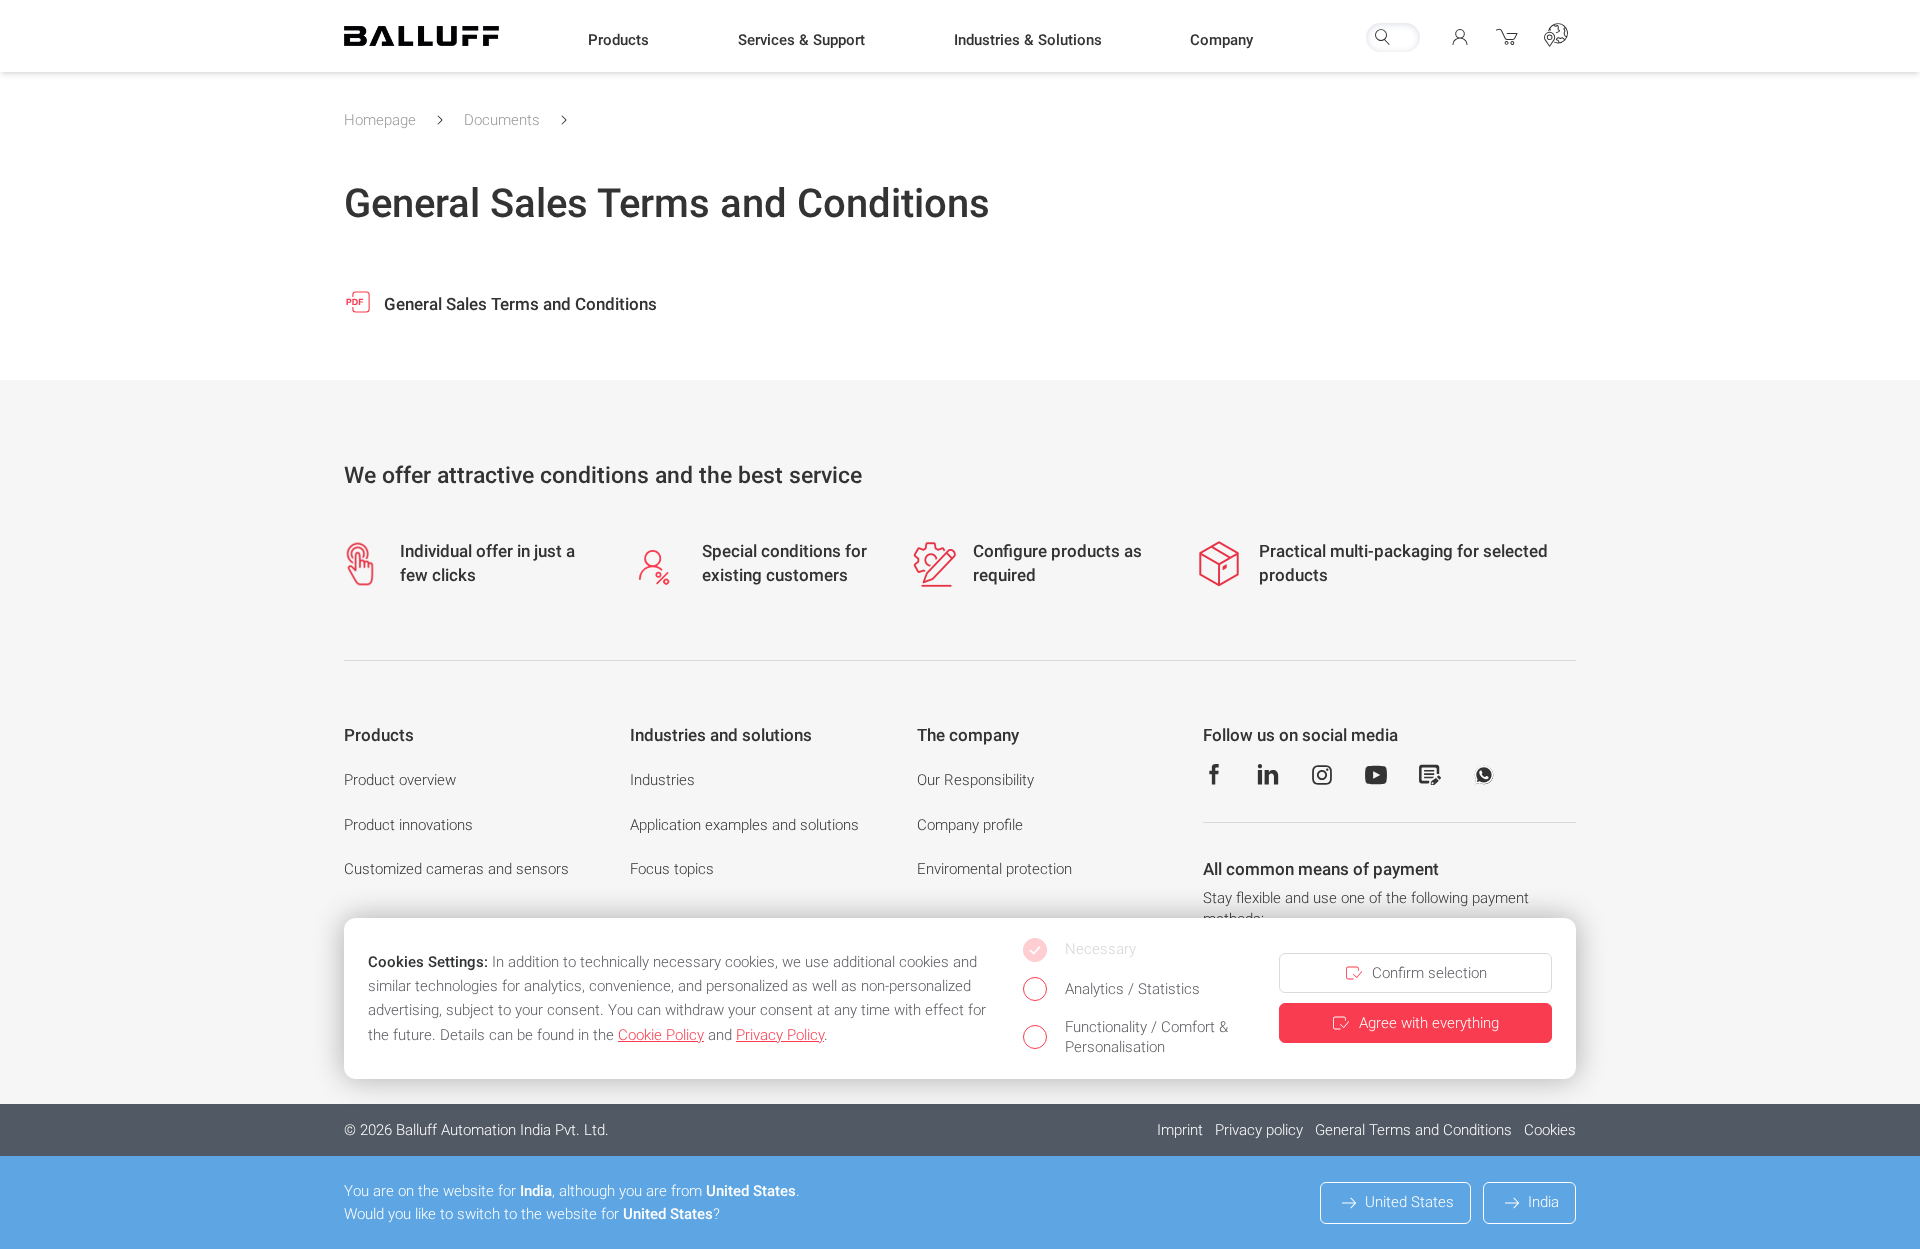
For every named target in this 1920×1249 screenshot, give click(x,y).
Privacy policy (1259, 1130)
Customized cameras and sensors (456, 869)
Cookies (1550, 1130)
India (1543, 1202)
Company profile (970, 825)
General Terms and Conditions (1413, 1130)
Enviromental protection (994, 869)
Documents (502, 120)
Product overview (400, 780)
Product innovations (408, 825)
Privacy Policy (780, 1035)
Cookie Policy (661, 1035)
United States (1409, 1202)
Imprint (1180, 1130)
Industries (662, 780)
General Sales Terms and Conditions (518, 304)
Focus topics (672, 869)
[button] (618, 41)
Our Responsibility (975, 780)
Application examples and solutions (744, 825)
